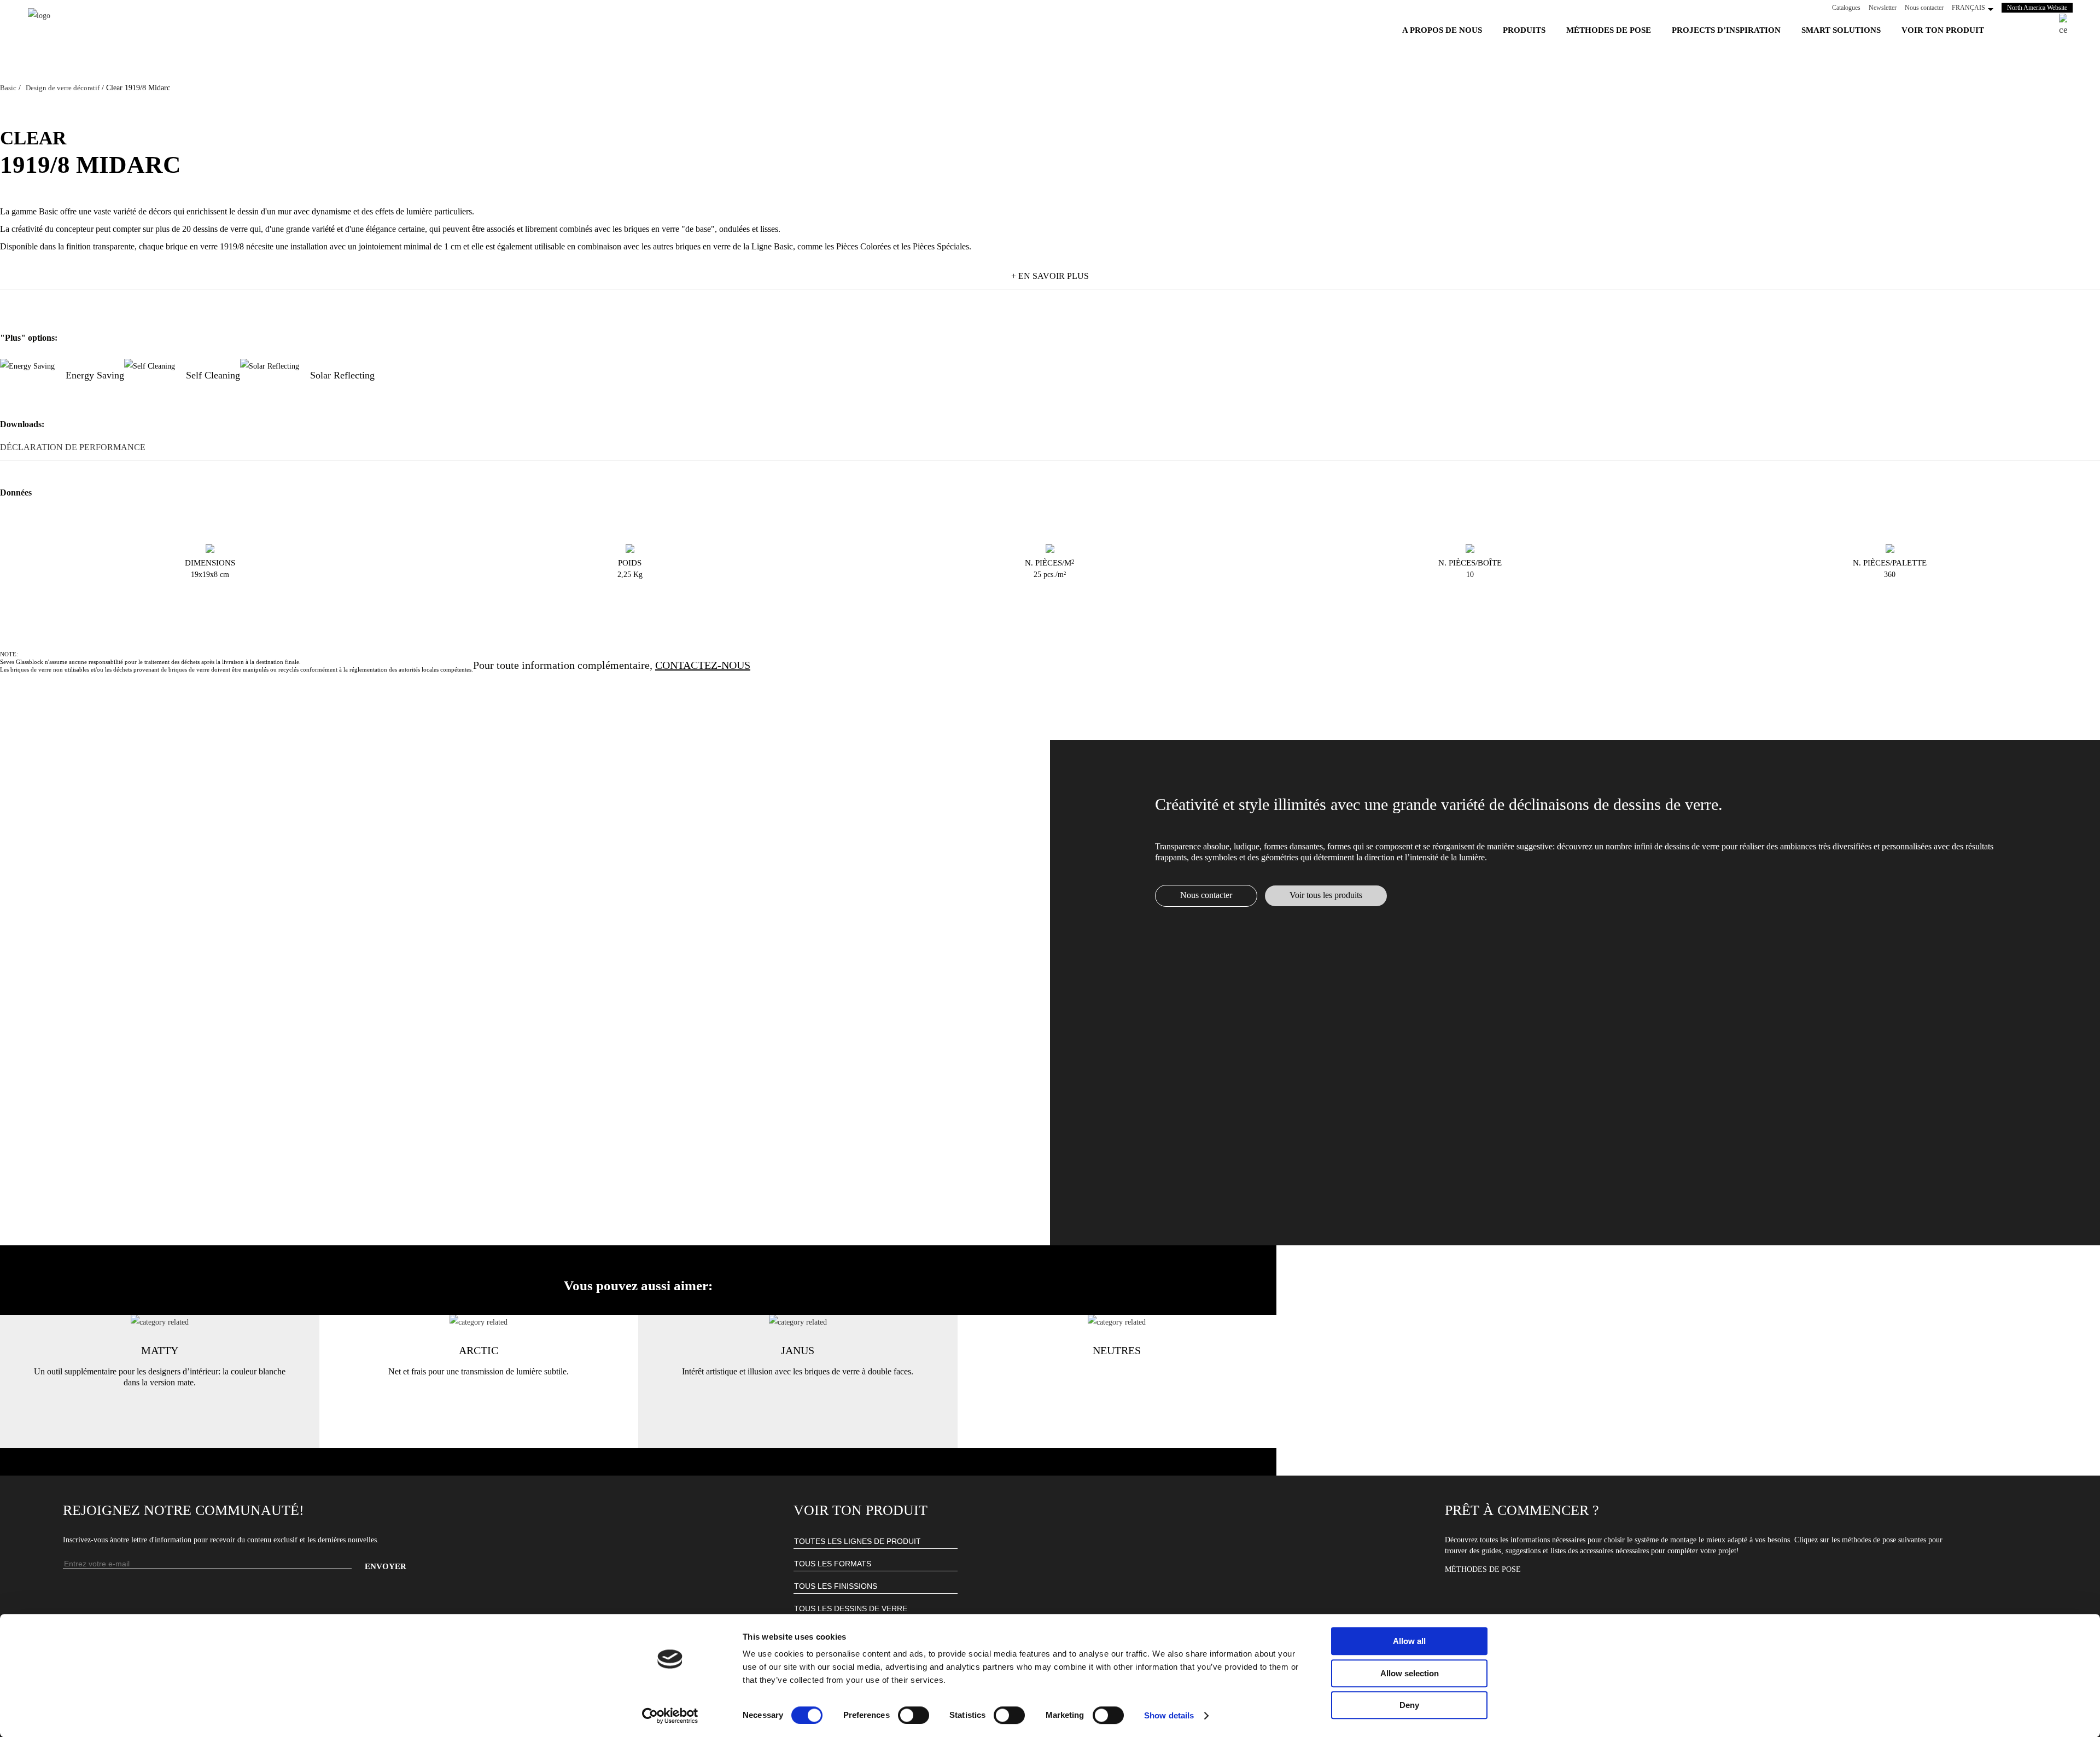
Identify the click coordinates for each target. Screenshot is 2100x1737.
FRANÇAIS (1968, 8)
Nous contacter (1924, 8)
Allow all (1409, 1641)
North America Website (2040, 8)
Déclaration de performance (73, 447)
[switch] (914, 1715)
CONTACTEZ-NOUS (703, 665)
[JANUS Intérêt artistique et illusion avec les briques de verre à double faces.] (798, 1322)
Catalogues (1846, 8)
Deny (1409, 1705)
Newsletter (1883, 8)
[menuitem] (1442, 30)
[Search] (2063, 25)
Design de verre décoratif (63, 88)
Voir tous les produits (1326, 895)
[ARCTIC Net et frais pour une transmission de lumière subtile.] (479, 1322)
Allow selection (1410, 1673)
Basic (8, 88)
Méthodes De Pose (1483, 1569)
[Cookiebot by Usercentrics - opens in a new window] (670, 1716)
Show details (1169, 1715)
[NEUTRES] (1117, 1322)
